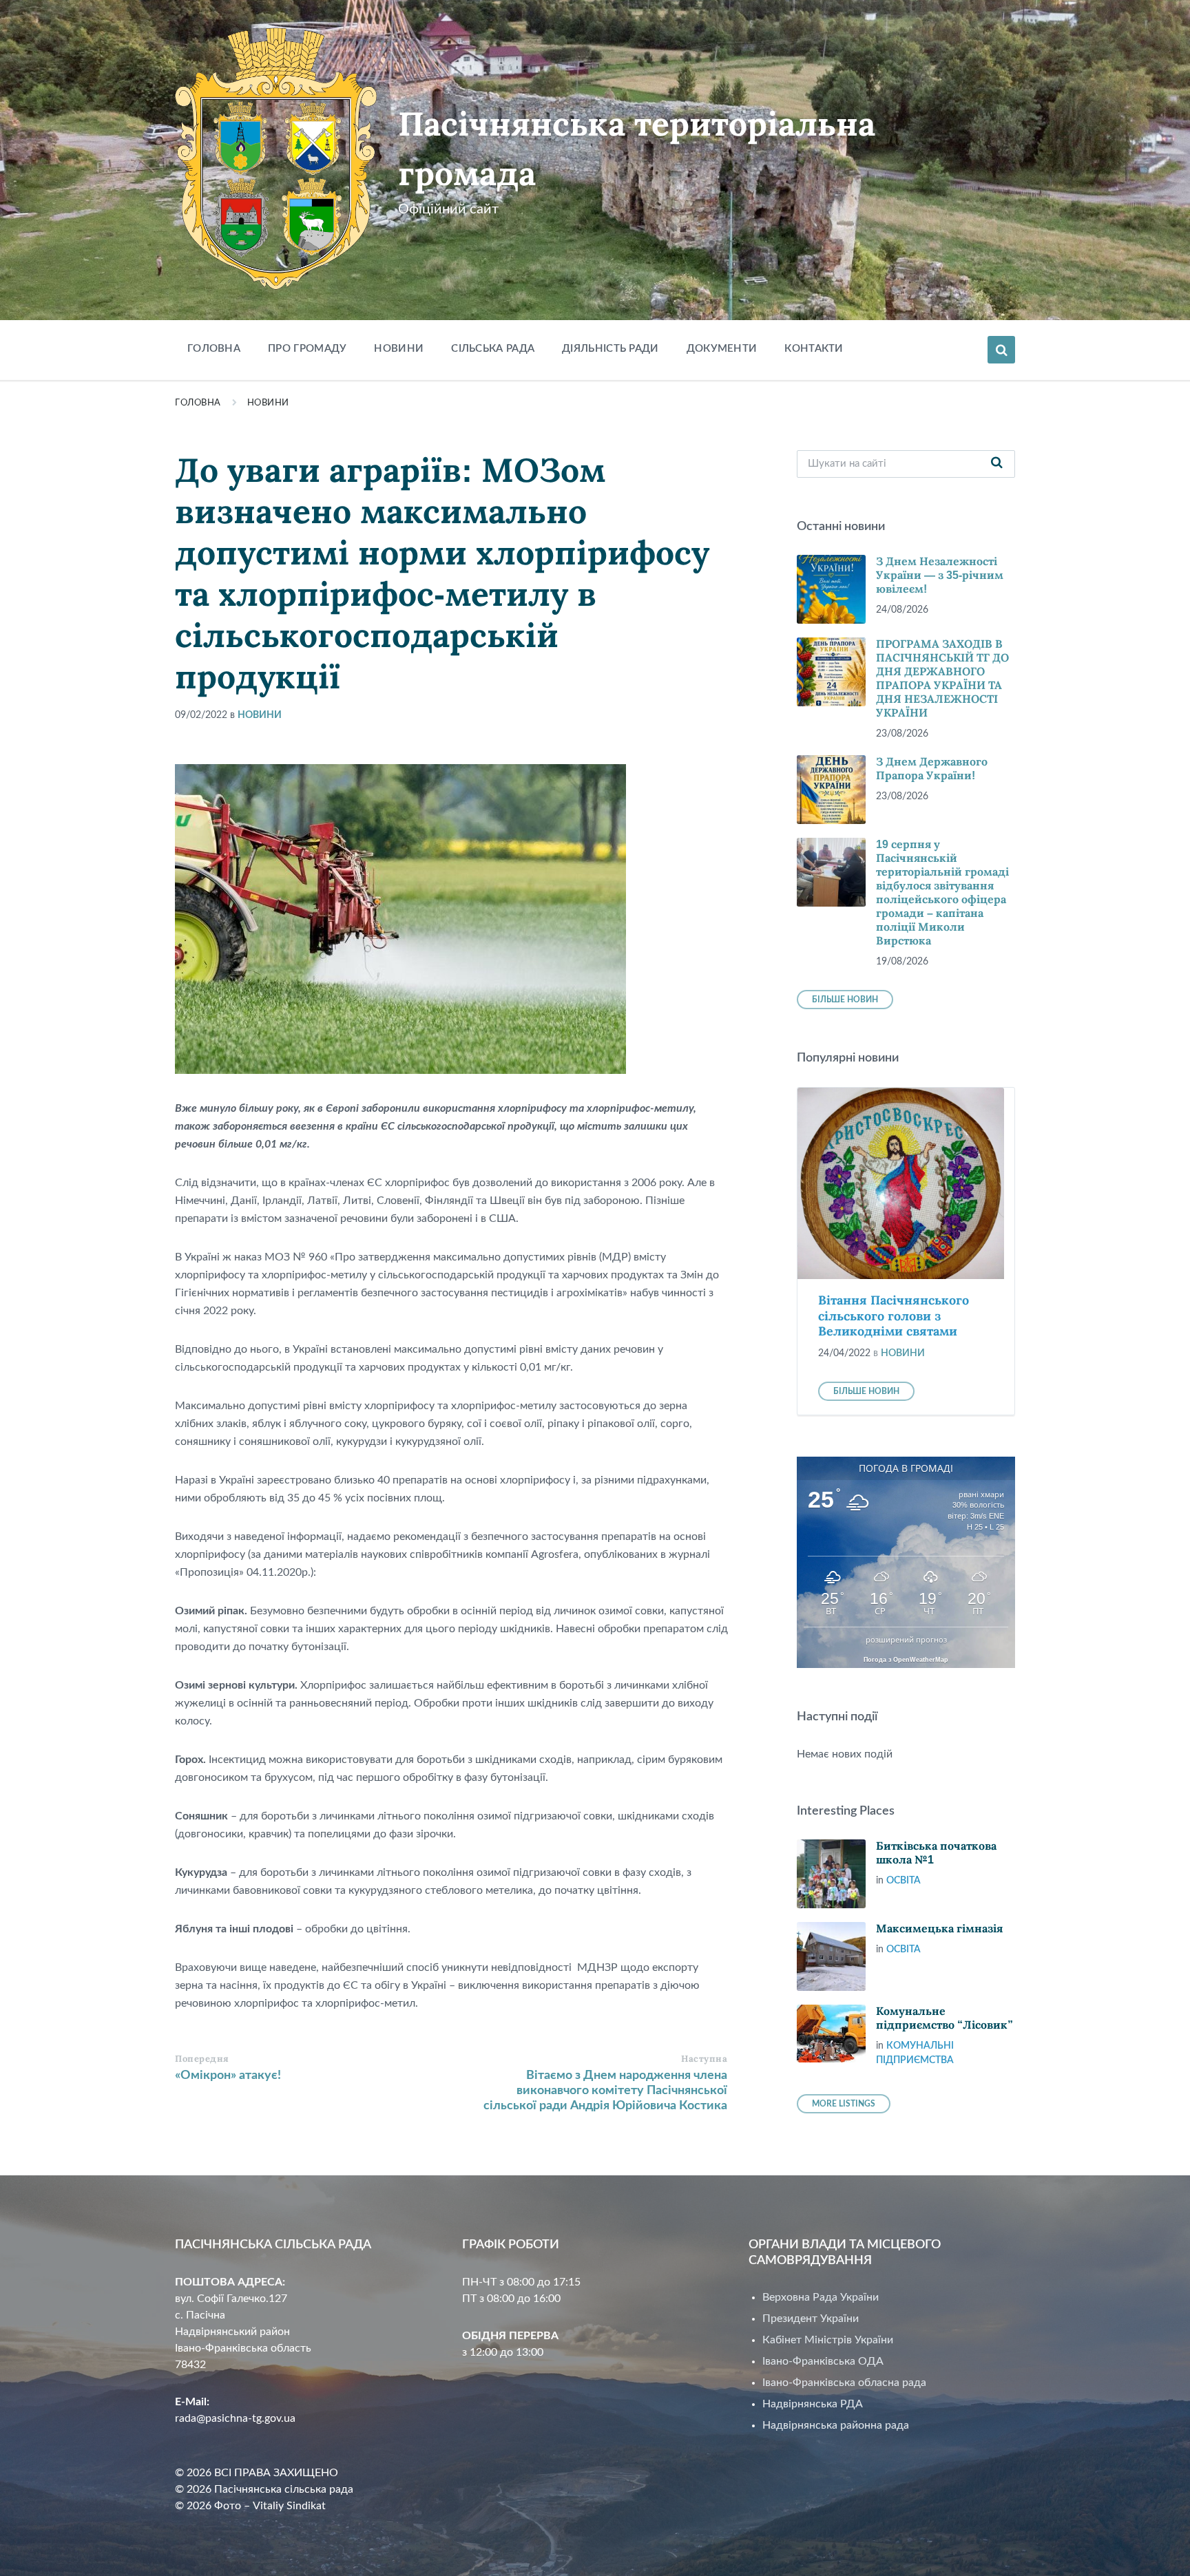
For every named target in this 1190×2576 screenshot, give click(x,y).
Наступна (704, 2059)
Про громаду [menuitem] (307, 349)
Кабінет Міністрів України (828, 2340)
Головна (198, 403)
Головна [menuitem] (214, 349)
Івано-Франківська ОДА (823, 2361)
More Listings (844, 2104)
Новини (268, 403)
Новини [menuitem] (399, 349)
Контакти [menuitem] (814, 349)
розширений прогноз (906, 1640)
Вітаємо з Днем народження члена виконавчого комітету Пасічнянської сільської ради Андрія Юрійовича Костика (605, 2091)
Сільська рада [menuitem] (493, 349)
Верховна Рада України (821, 2297)
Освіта (904, 1881)
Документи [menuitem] (722, 349)
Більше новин (845, 1000)
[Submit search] (997, 464)
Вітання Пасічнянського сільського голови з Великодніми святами (894, 1316)
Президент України (811, 2319)
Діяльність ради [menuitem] (610, 349)
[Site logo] (276, 286)
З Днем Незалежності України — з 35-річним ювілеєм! (940, 575)
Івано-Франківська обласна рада (844, 2383)
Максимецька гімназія (939, 1929)
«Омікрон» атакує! (228, 2076)
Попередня (202, 2059)
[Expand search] (1001, 350)
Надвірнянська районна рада (836, 2425)
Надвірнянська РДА (813, 2404)
